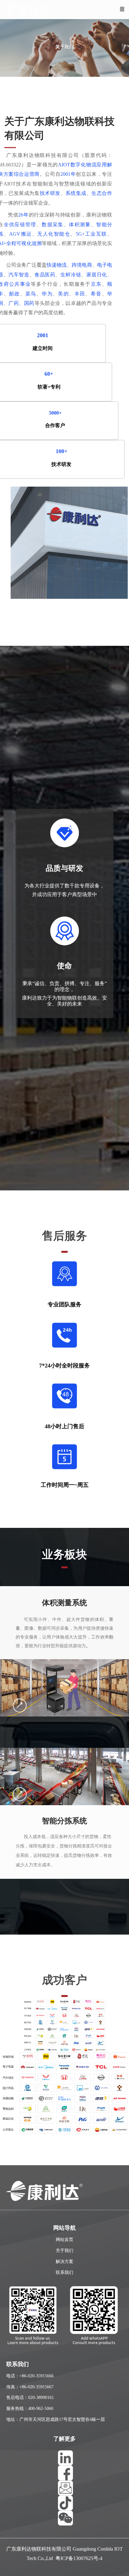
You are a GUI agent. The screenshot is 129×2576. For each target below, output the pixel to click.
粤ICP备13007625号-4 (79, 2558)
